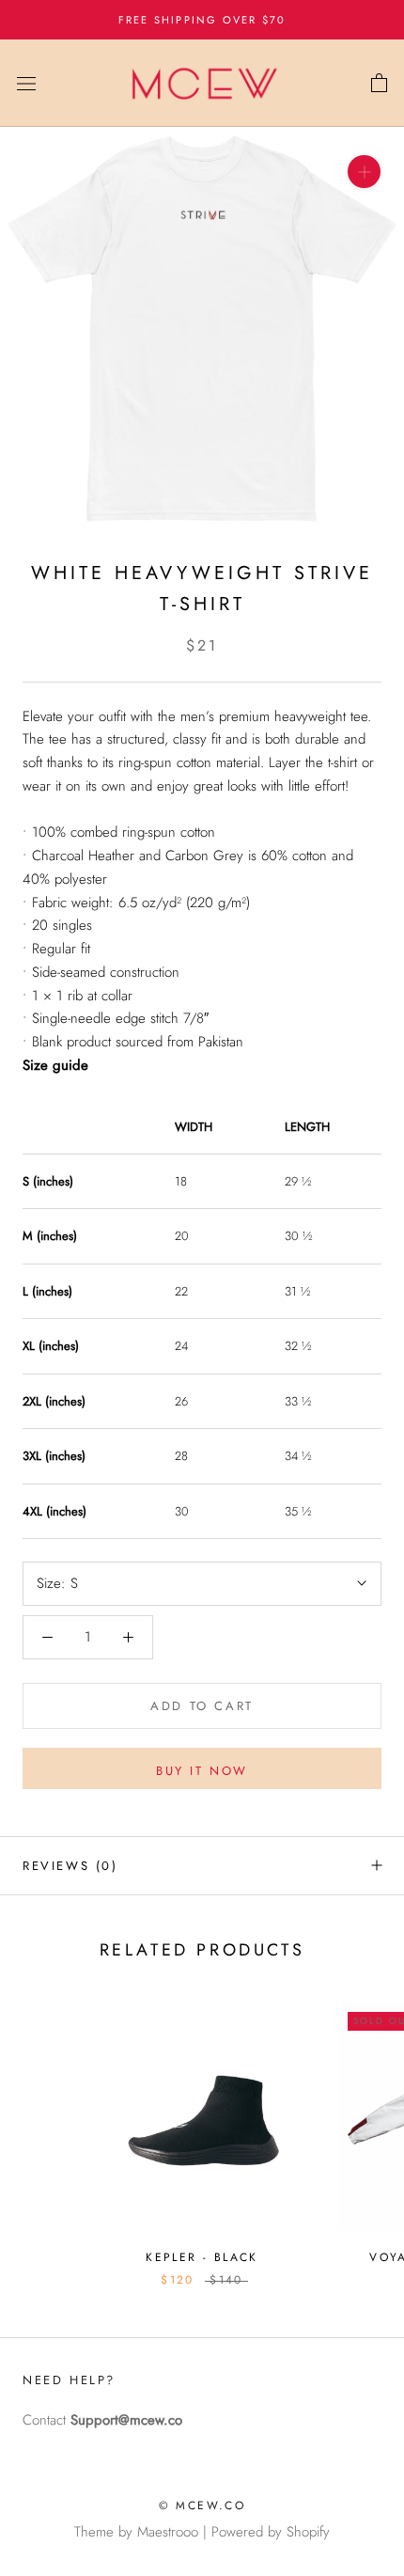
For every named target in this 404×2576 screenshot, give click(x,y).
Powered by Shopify (271, 2532)
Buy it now (202, 1771)
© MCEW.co (202, 2505)
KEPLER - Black (202, 2257)
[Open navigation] (26, 84)
